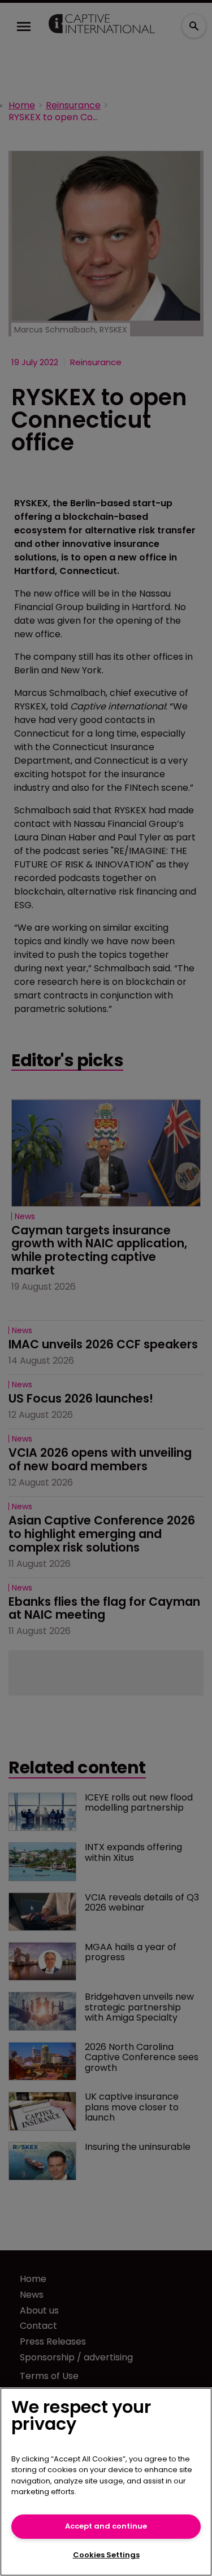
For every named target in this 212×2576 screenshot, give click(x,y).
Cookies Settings (106, 2555)
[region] (106, 2482)
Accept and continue (106, 2526)
